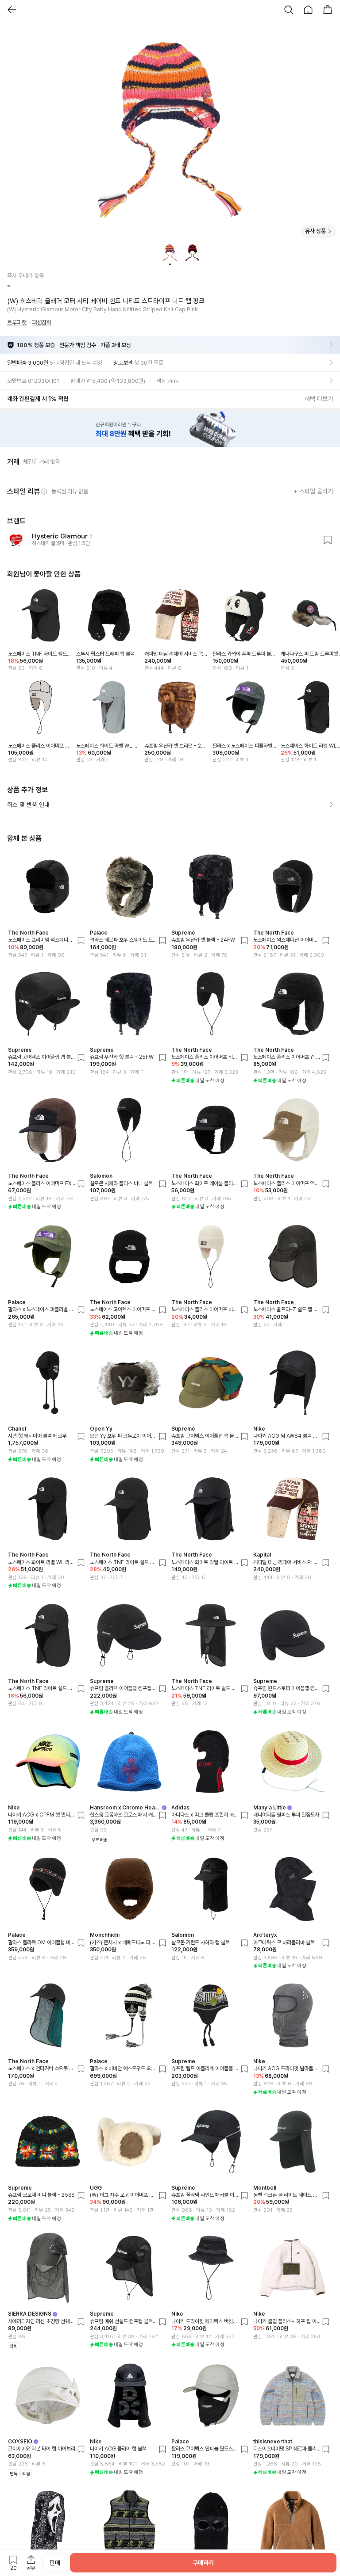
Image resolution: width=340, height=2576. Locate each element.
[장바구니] (328, 10)
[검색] (289, 10)
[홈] (308, 10)
